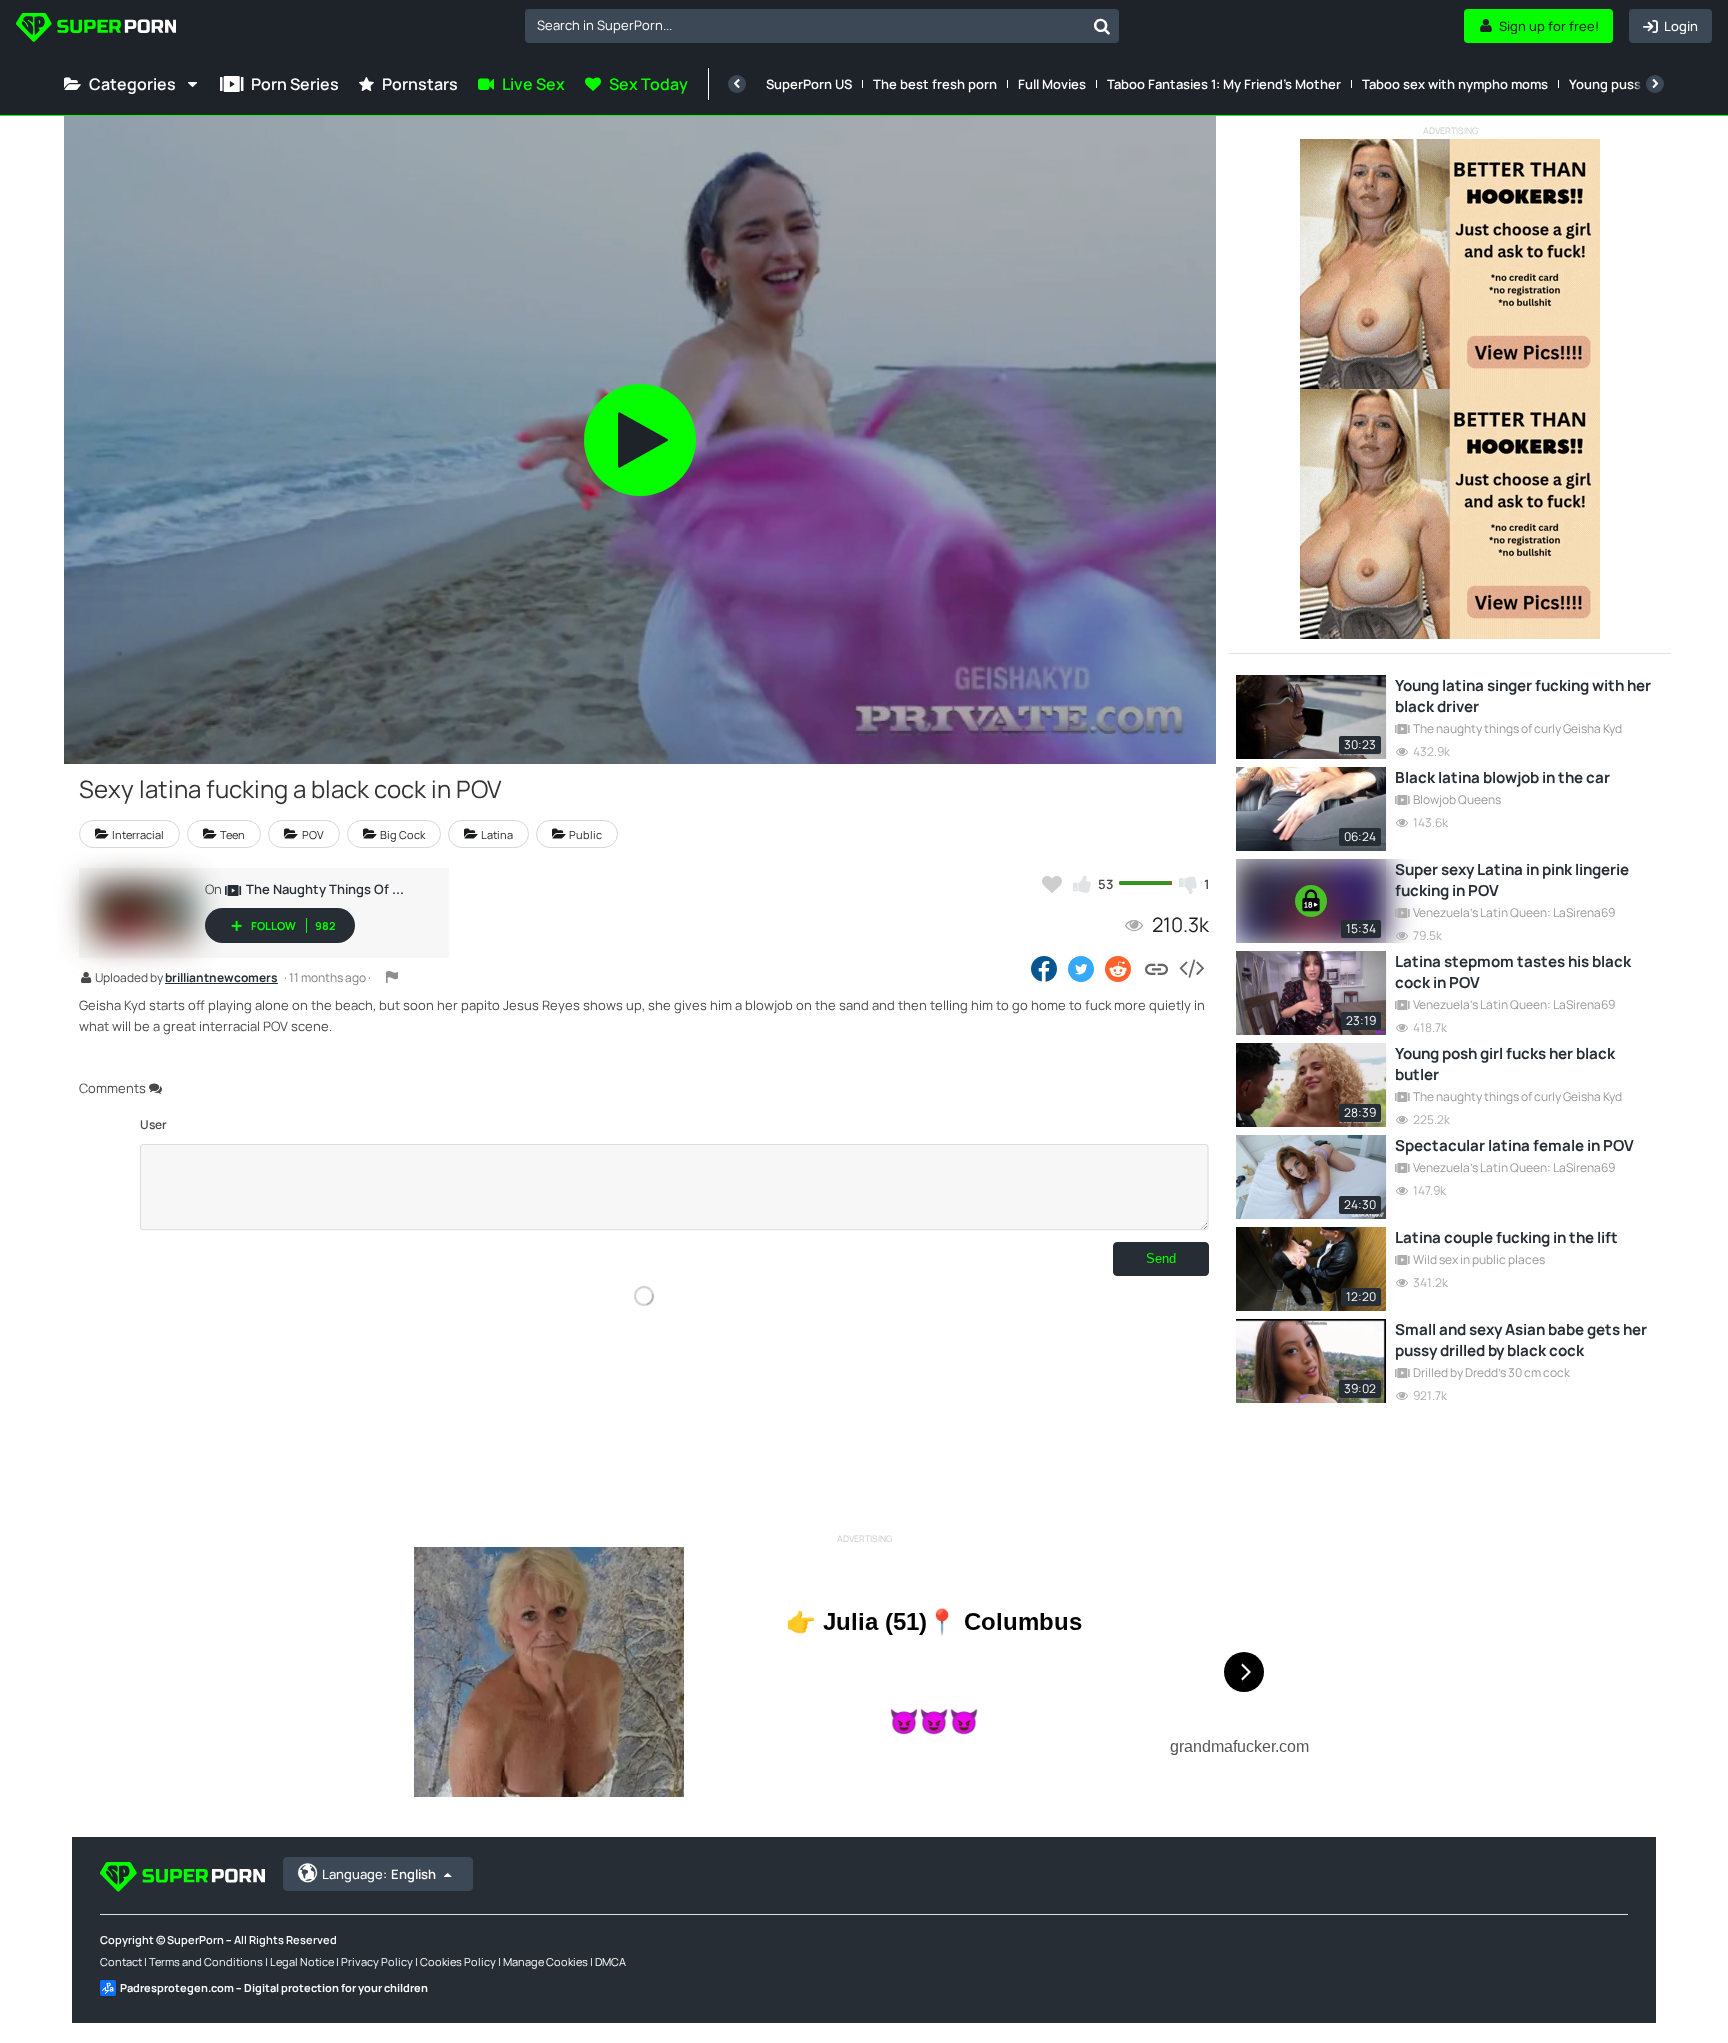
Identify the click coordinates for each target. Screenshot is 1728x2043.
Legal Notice (302, 1961)
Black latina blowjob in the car (1502, 777)
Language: (379, 1874)
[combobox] (822, 26)
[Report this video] (392, 977)
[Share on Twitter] (1081, 968)
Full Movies (1052, 84)
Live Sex (533, 84)
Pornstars (420, 84)
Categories (132, 84)
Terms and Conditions (206, 1961)
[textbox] (805, 25)
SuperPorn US (809, 84)
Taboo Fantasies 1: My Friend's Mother (1224, 84)
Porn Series (295, 84)
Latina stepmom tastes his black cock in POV (1513, 972)
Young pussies (1614, 84)
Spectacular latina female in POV (1514, 1145)
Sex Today (648, 84)
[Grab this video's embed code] (1191, 968)
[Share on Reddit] (1119, 968)
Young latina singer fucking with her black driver (1523, 696)
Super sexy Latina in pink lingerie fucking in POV (1512, 880)
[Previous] (737, 84)
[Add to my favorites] (1052, 884)
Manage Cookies (545, 1961)
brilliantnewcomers (221, 979)
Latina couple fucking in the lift (1506, 1237)
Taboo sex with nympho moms (1455, 84)
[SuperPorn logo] (96, 29)
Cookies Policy (458, 1961)
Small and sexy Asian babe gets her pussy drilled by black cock (1521, 1340)
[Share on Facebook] (1044, 968)
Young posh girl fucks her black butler (1505, 1064)
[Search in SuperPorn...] (1102, 26)
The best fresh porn (935, 84)
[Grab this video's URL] (1156, 968)
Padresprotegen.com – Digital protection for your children (274, 1987)
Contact (121, 1961)
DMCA (610, 1961)
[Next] (1655, 84)
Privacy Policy (377, 1961)
